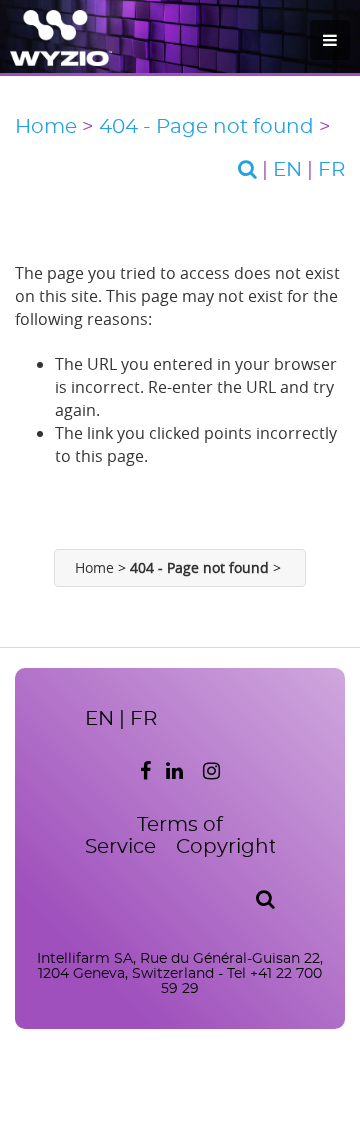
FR (331, 170)
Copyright (226, 847)
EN (287, 170)
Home (46, 127)
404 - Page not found (206, 127)
